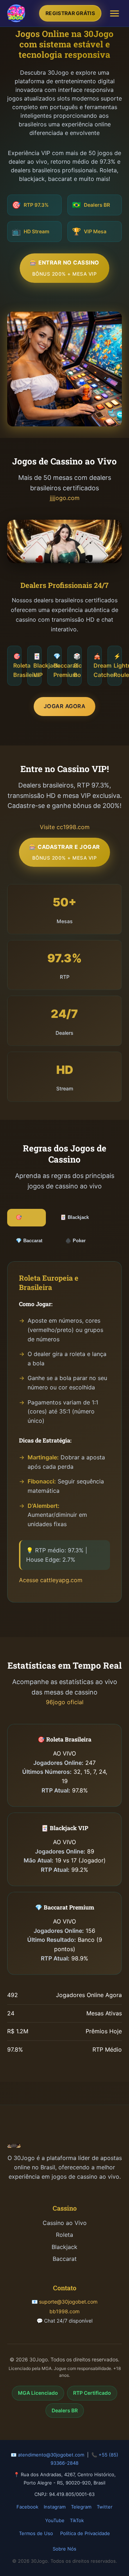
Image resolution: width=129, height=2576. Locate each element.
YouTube (55, 2520)
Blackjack (64, 2247)
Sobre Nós (64, 2549)
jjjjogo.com (65, 498)
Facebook (27, 2507)
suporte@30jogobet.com (68, 2302)
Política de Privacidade (85, 2533)
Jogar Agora (65, 706)
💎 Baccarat (29, 1241)
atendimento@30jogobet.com (51, 2455)
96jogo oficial (65, 1702)
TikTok (77, 2520)
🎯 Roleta (27, 1217)
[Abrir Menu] (114, 13)
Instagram (55, 2507)
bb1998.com (64, 2311)
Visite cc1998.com (65, 827)
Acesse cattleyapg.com (51, 1580)
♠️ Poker (75, 1241)
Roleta (64, 2235)
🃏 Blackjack (75, 1217)
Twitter (105, 2507)
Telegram (81, 2507)
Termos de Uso (36, 2533)
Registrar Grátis (70, 13)
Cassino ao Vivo (65, 2223)
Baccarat (65, 2259)
